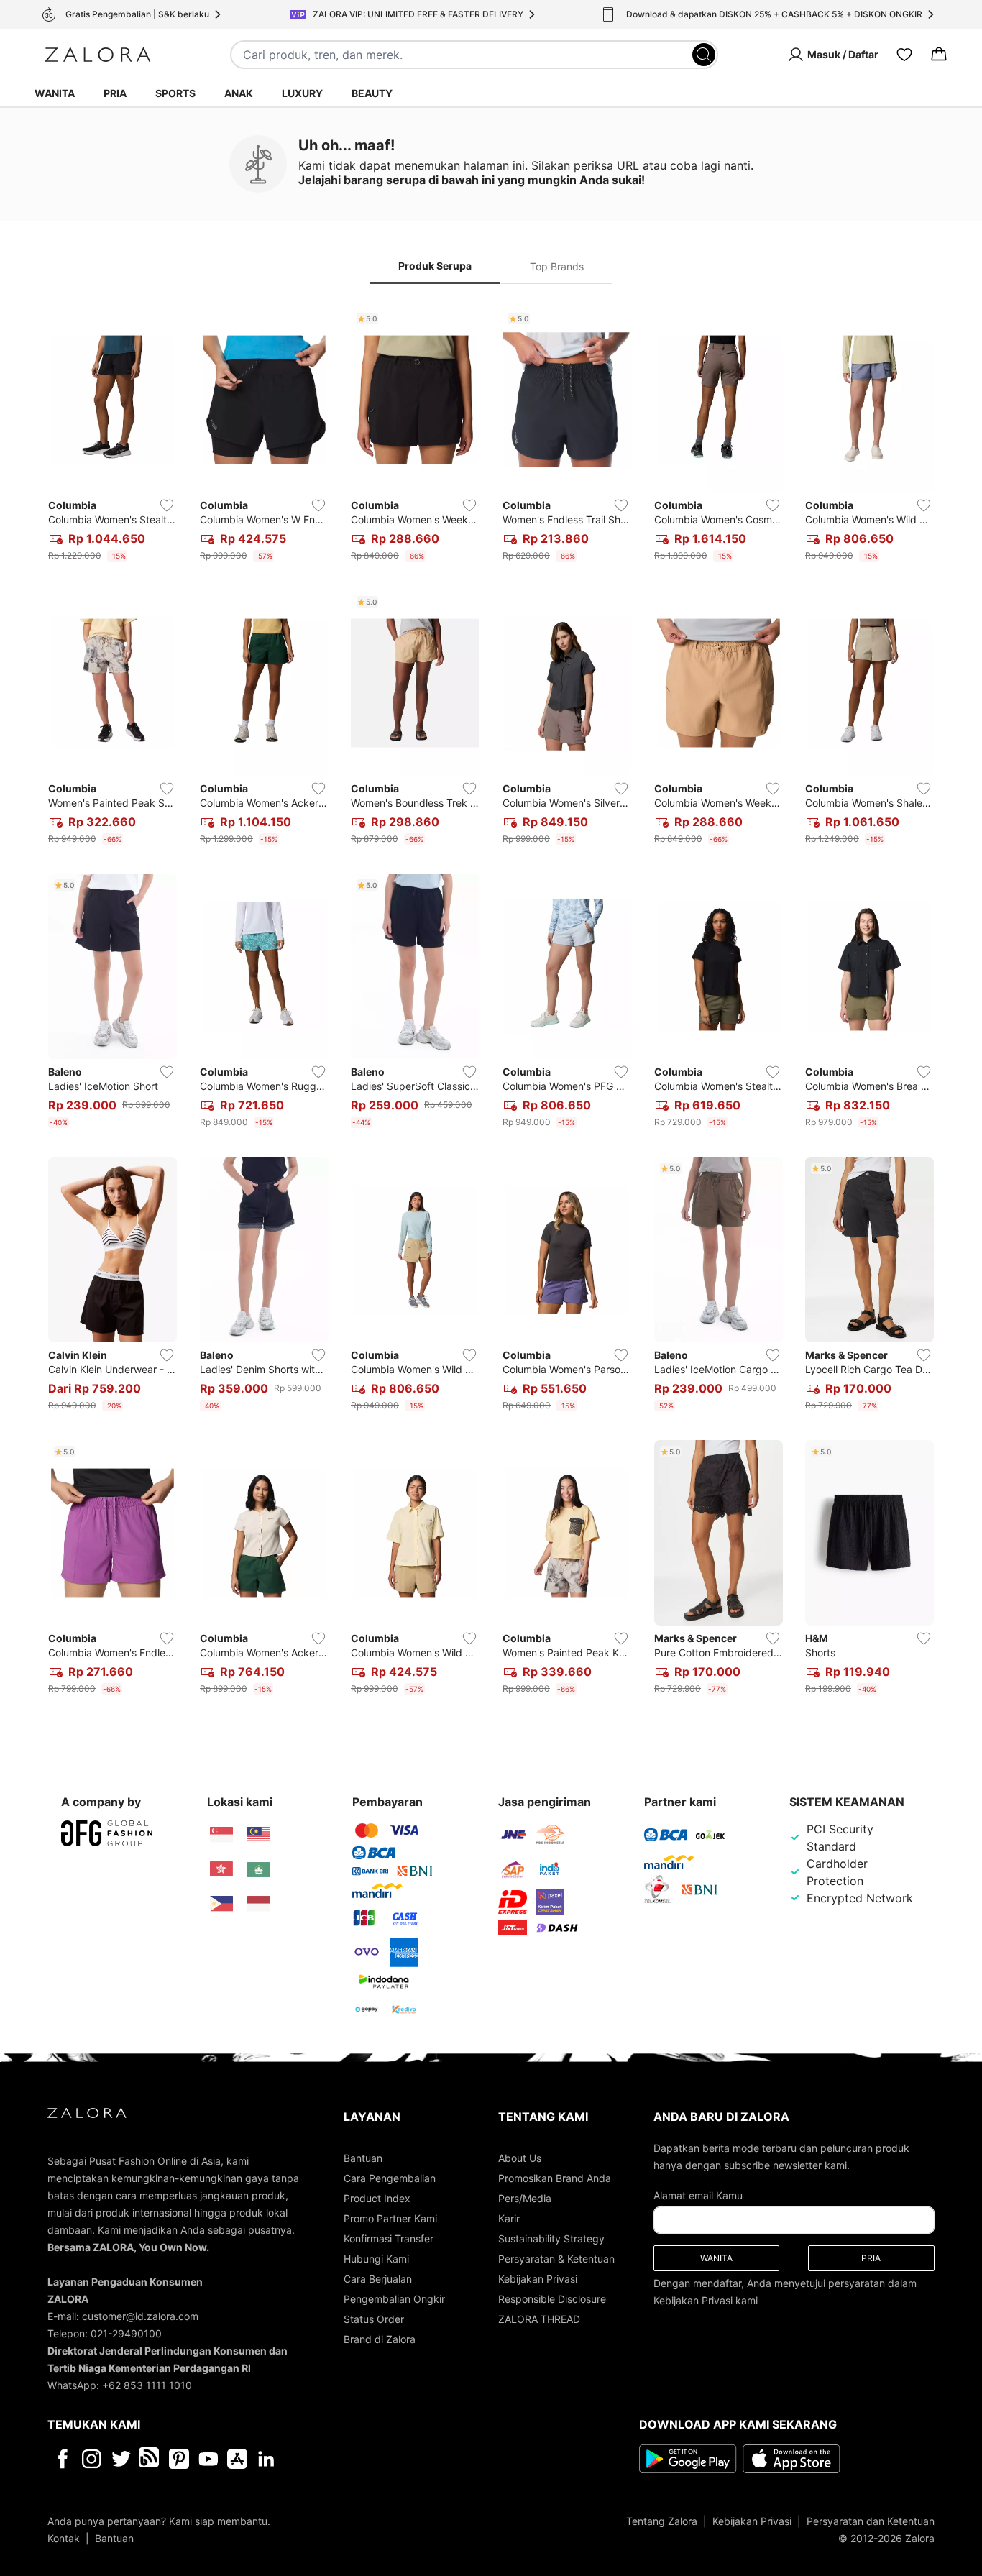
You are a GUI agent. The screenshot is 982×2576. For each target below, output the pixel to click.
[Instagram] (92, 2459)
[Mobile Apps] (237, 2459)
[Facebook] (62, 2459)
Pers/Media (525, 2198)
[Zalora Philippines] (221, 1904)
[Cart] (939, 55)
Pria (115, 93)
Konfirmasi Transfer (389, 2238)
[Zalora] (98, 55)
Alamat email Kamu (698, 2195)
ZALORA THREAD (539, 2319)
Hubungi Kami (376, 2259)
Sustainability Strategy (551, 2238)
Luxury (302, 93)
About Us (520, 2158)
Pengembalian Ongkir (394, 2299)
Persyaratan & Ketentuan (556, 2259)
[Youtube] (208, 2459)
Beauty (372, 93)
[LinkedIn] (266, 2459)
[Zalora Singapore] (221, 1835)
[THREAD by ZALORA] (150, 2459)
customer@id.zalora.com (140, 2316)
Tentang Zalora (662, 2521)
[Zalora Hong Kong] (221, 1869)
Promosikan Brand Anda (555, 2178)
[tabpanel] (491, 1004)
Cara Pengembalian (390, 2178)
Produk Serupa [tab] (435, 266)
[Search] (704, 55)
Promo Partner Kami (390, 2218)
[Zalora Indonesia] (259, 1904)
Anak (239, 93)
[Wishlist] (904, 55)
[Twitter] (121, 2459)
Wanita (55, 93)
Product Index (377, 2198)
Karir (509, 2218)
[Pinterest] (179, 2459)
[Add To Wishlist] (167, 505)
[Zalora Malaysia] (259, 1835)
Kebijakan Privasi (538, 2279)
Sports (175, 93)
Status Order (374, 2319)
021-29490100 (126, 2333)
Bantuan (363, 2158)
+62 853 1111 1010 (147, 2385)
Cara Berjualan (378, 2279)
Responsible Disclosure (552, 2299)
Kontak (64, 2538)
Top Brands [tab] (557, 266)
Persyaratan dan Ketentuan (871, 2521)
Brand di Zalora (380, 2339)
